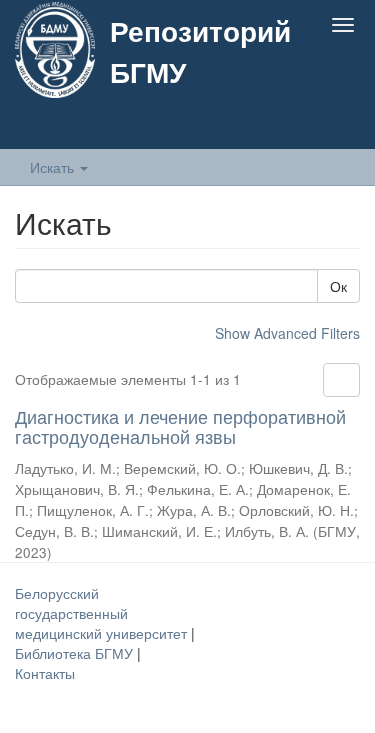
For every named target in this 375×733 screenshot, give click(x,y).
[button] (303, 127)
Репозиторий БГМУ (200, 51)
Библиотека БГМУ (76, 653)
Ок (338, 286)
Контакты (45, 673)
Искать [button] (54, 167)
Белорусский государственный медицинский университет (103, 613)
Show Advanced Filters (287, 333)
